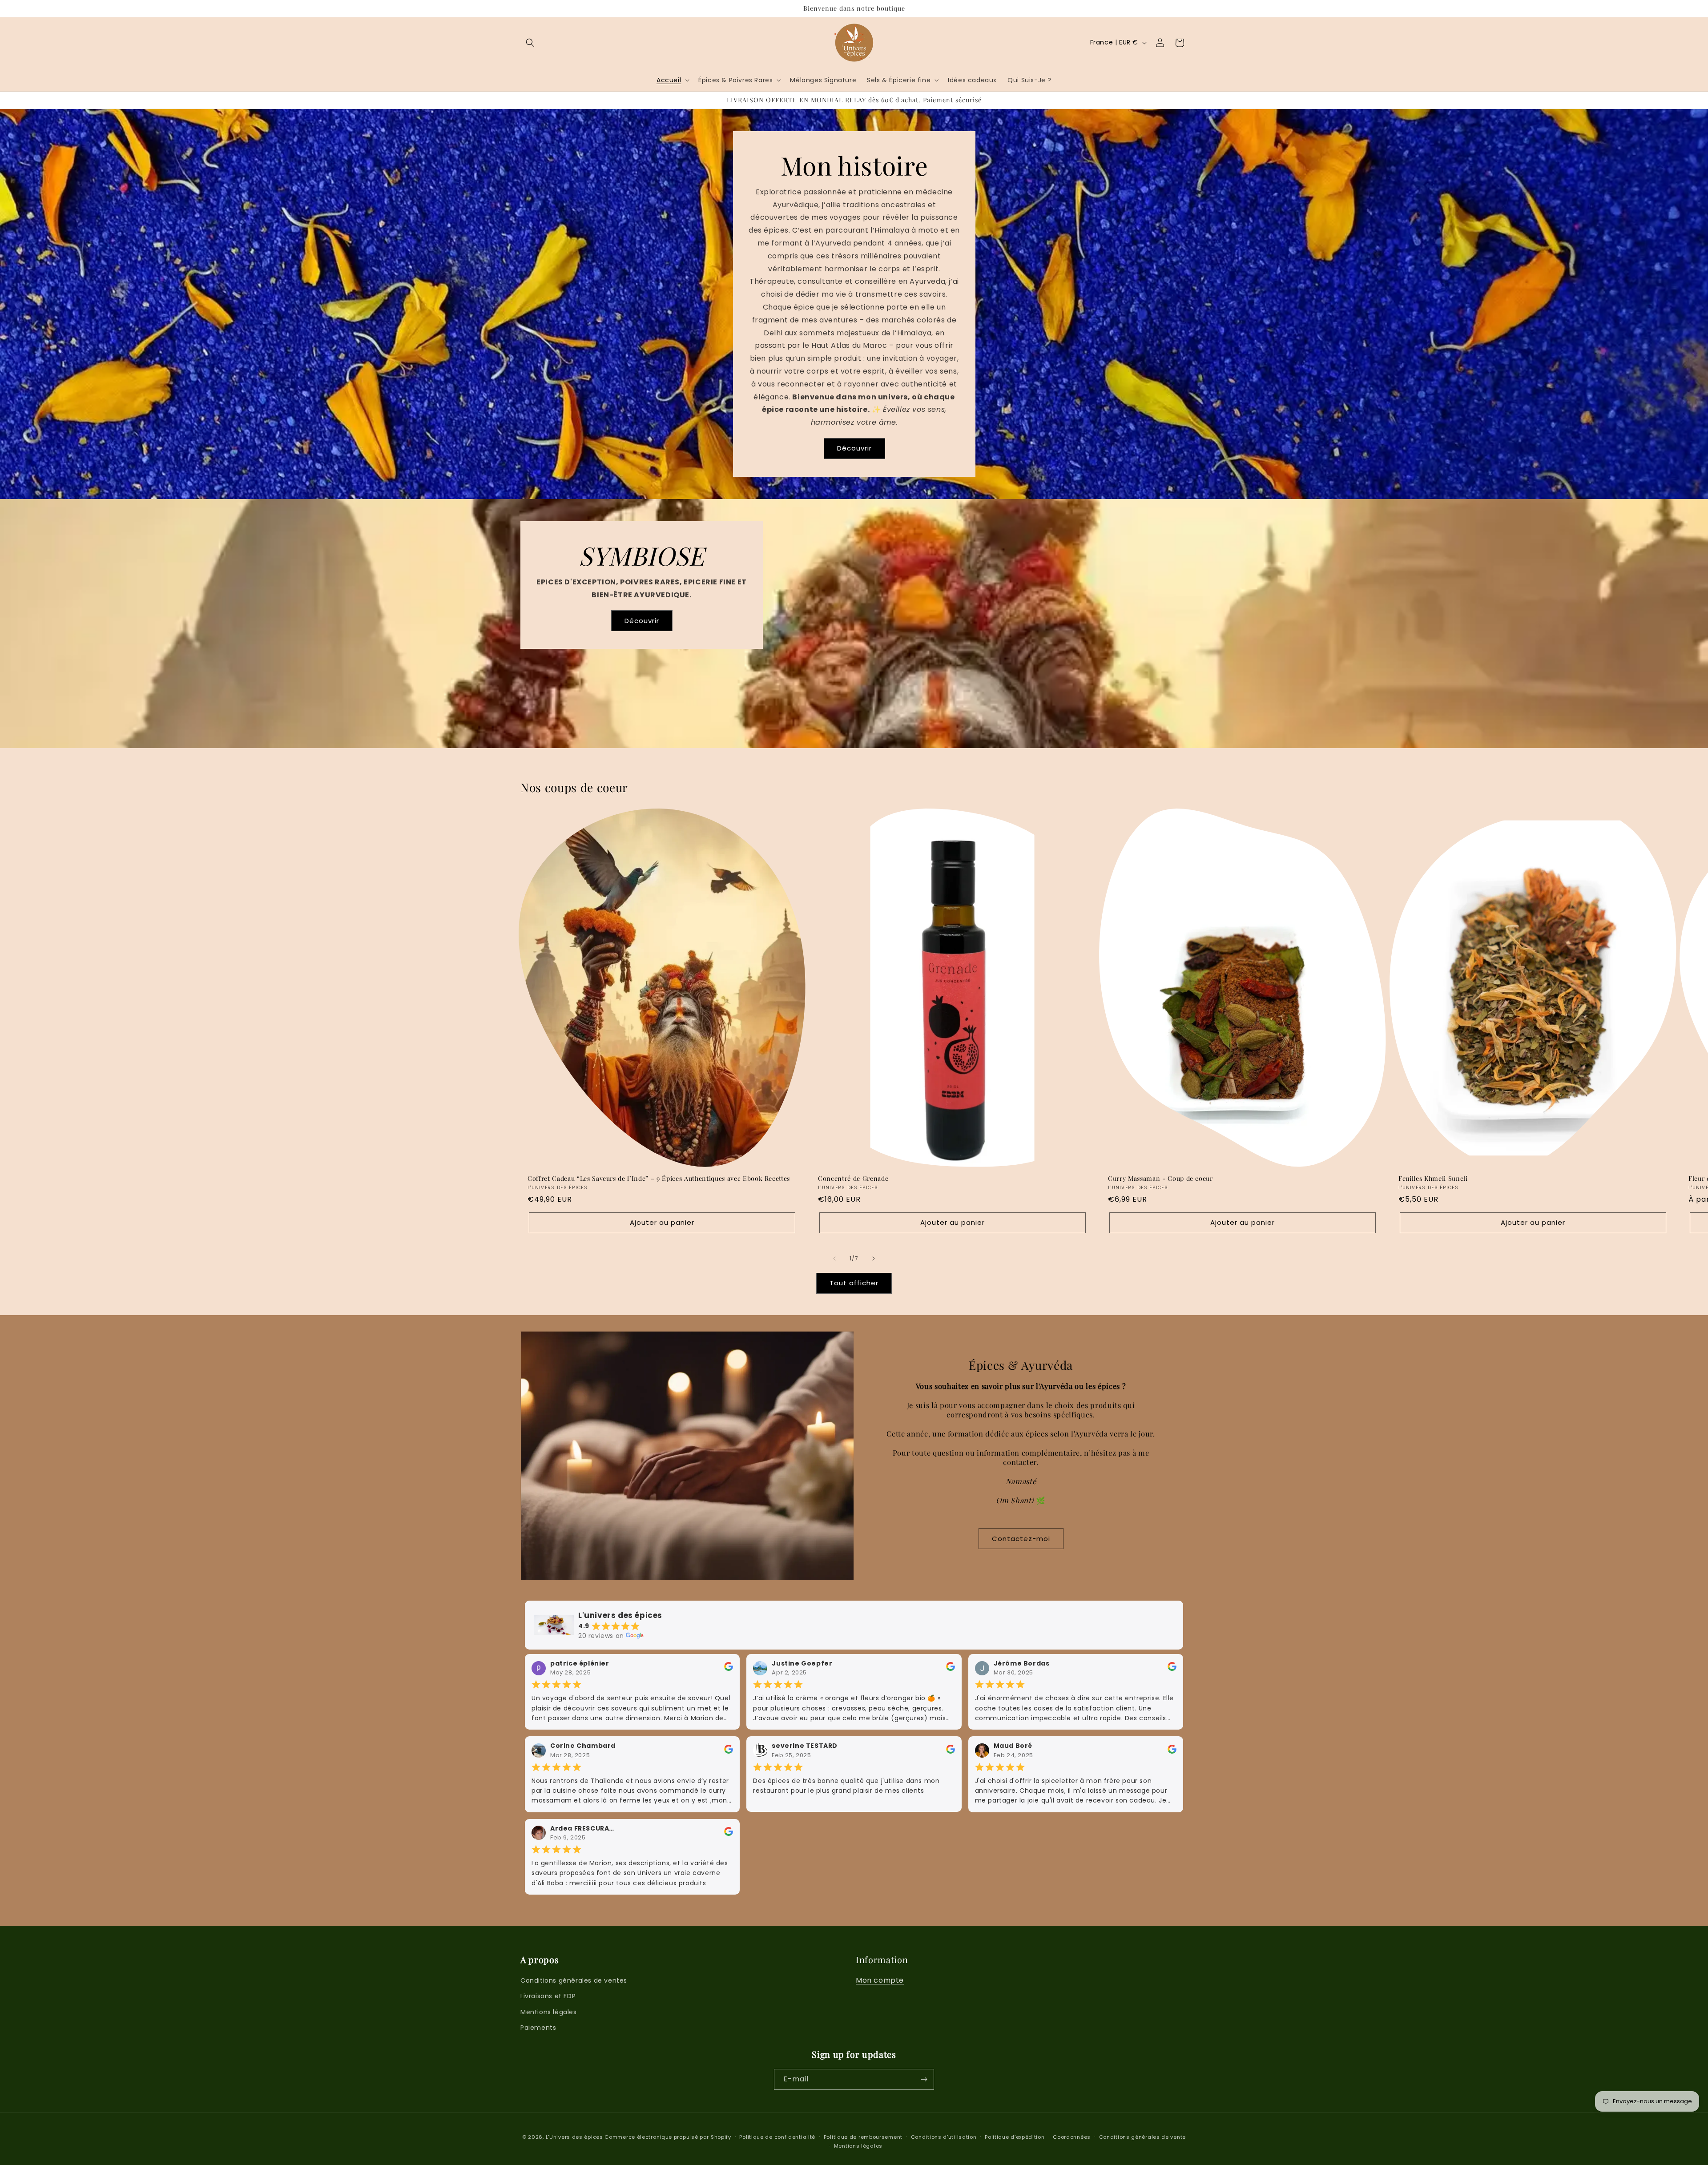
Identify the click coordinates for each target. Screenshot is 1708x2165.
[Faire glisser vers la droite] (874, 1259)
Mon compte (880, 1980)
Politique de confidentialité (777, 2137)
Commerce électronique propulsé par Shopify (668, 2137)
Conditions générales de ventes (574, 1980)
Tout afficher (854, 1283)
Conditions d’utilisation (944, 2137)
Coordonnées (1072, 2137)
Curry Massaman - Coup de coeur (1160, 1179)
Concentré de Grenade (853, 1179)
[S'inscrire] (924, 2079)
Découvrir (854, 449)
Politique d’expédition (1015, 2137)
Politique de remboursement (863, 2137)
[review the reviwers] (729, 1669)
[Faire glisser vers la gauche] (834, 1259)
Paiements (538, 2028)
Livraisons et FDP (548, 1996)
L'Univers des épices (574, 2137)
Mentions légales (549, 2012)
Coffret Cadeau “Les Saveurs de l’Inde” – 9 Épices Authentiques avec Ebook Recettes (659, 1179)
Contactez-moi (1021, 1539)
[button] (530, 43)
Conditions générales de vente (1142, 2137)
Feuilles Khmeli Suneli (1433, 1179)
